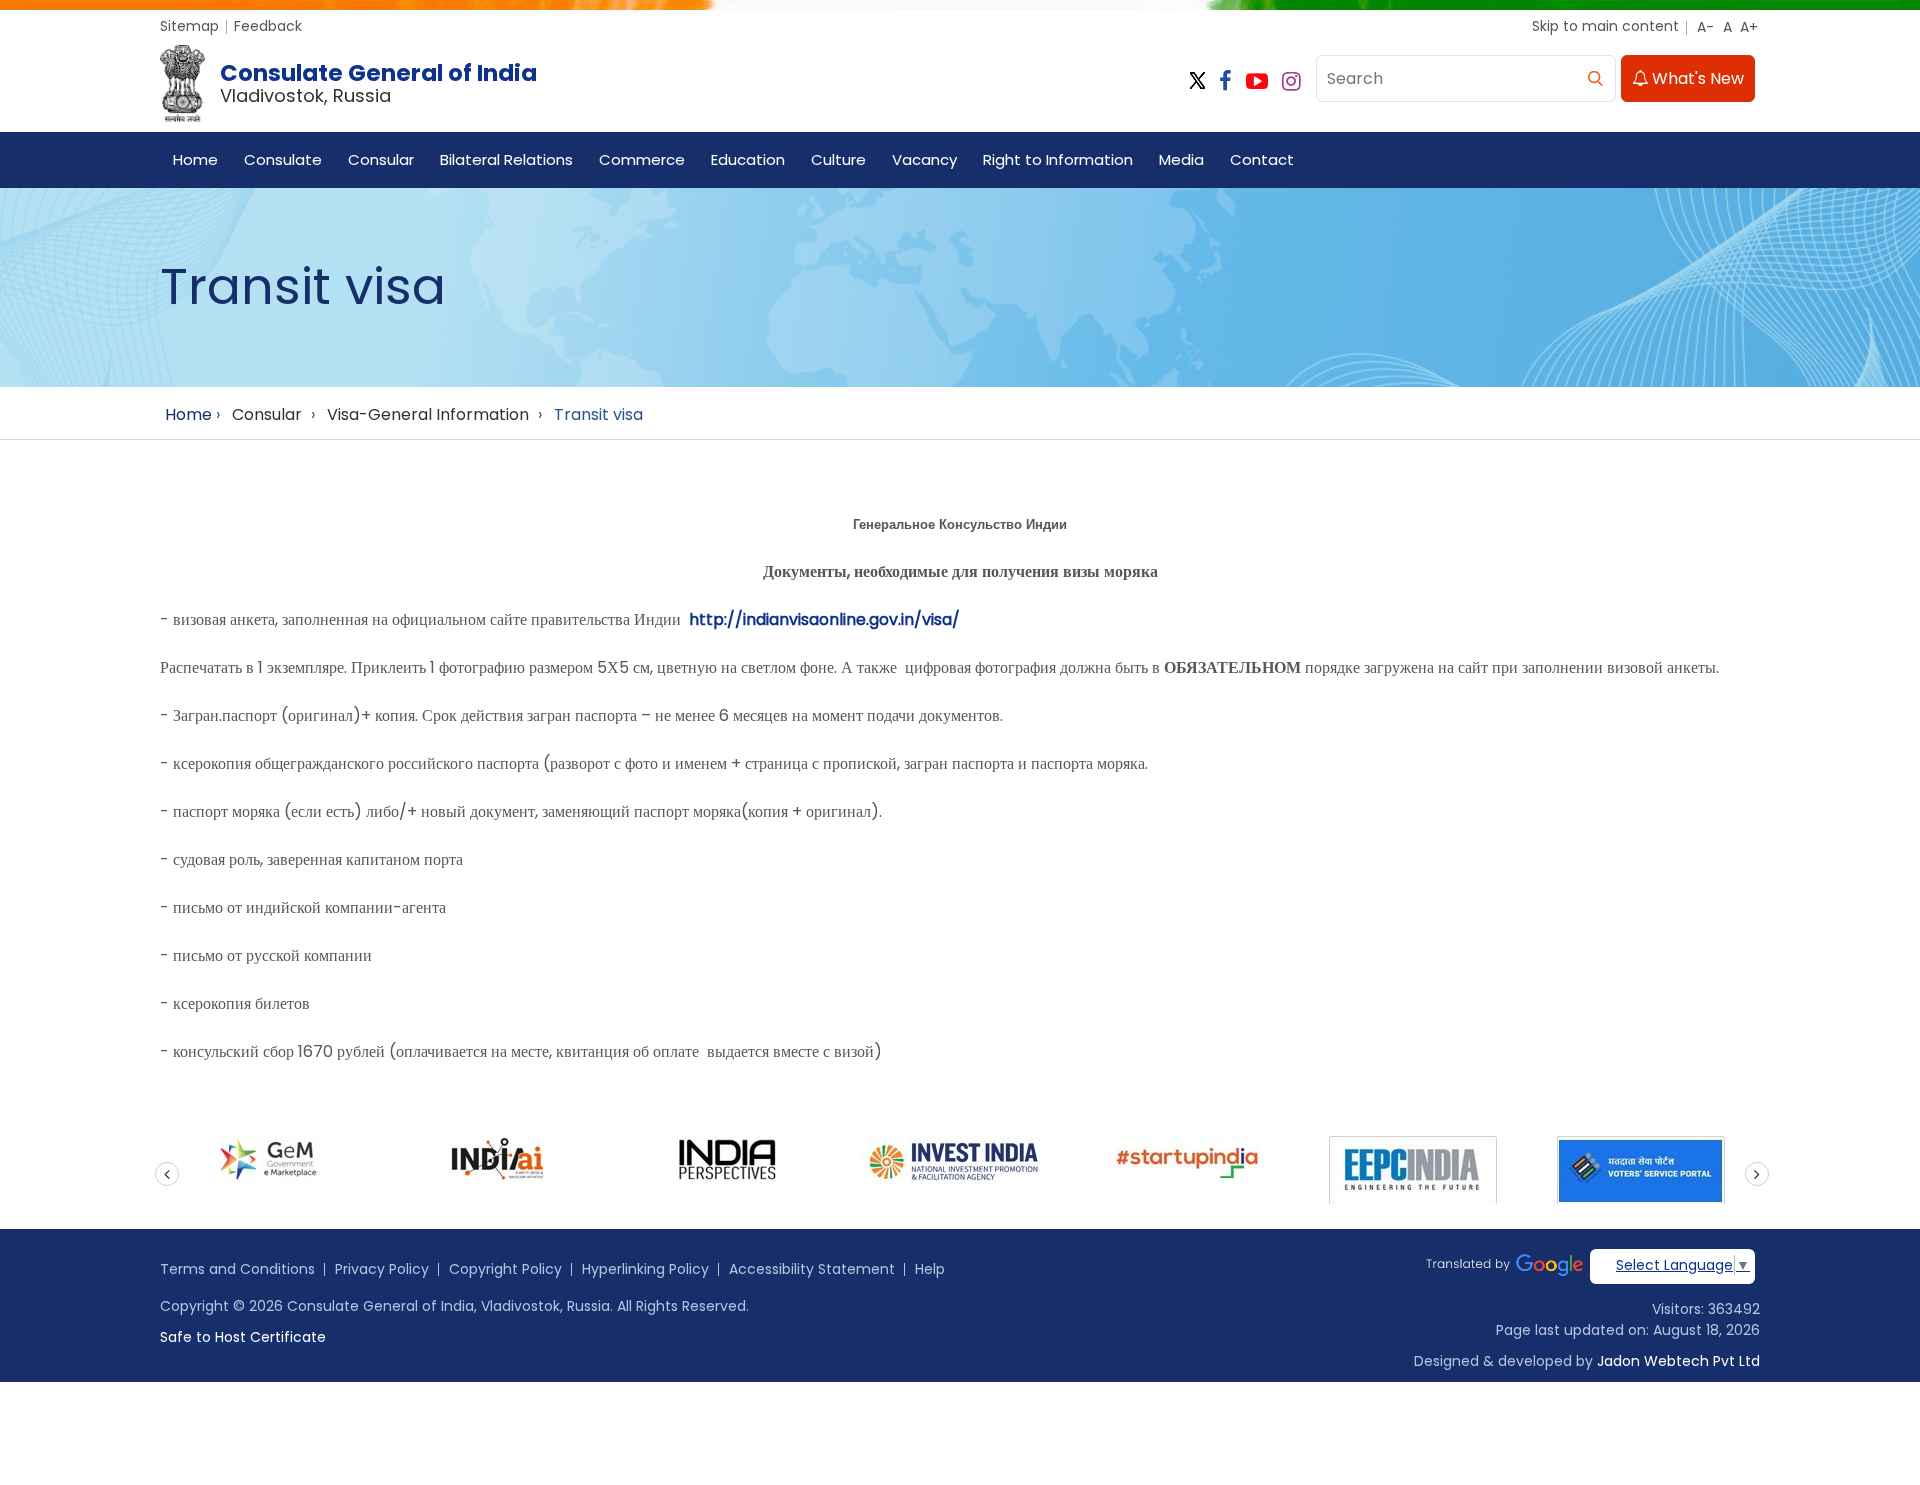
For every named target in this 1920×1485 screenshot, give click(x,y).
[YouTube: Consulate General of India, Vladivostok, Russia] (1257, 81)
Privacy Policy (382, 1269)
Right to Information (1058, 159)
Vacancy (924, 159)
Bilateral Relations (506, 159)
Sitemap (189, 26)
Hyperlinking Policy (645, 1269)
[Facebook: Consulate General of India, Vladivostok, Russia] (1225, 81)
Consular (381, 159)
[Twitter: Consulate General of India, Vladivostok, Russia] (1197, 81)
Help (930, 1269)
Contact (1262, 159)
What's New (1696, 78)
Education (748, 159)
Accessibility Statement (812, 1269)
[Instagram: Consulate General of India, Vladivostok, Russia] (1291, 81)
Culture (838, 159)
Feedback (268, 26)
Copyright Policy (505, 1269)
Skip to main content (1605, 26)
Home (195, 159)
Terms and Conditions (237, 1269)
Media (1181, 159)
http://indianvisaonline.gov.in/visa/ (824, 619)
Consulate (283, 159)
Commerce (642, 159)
